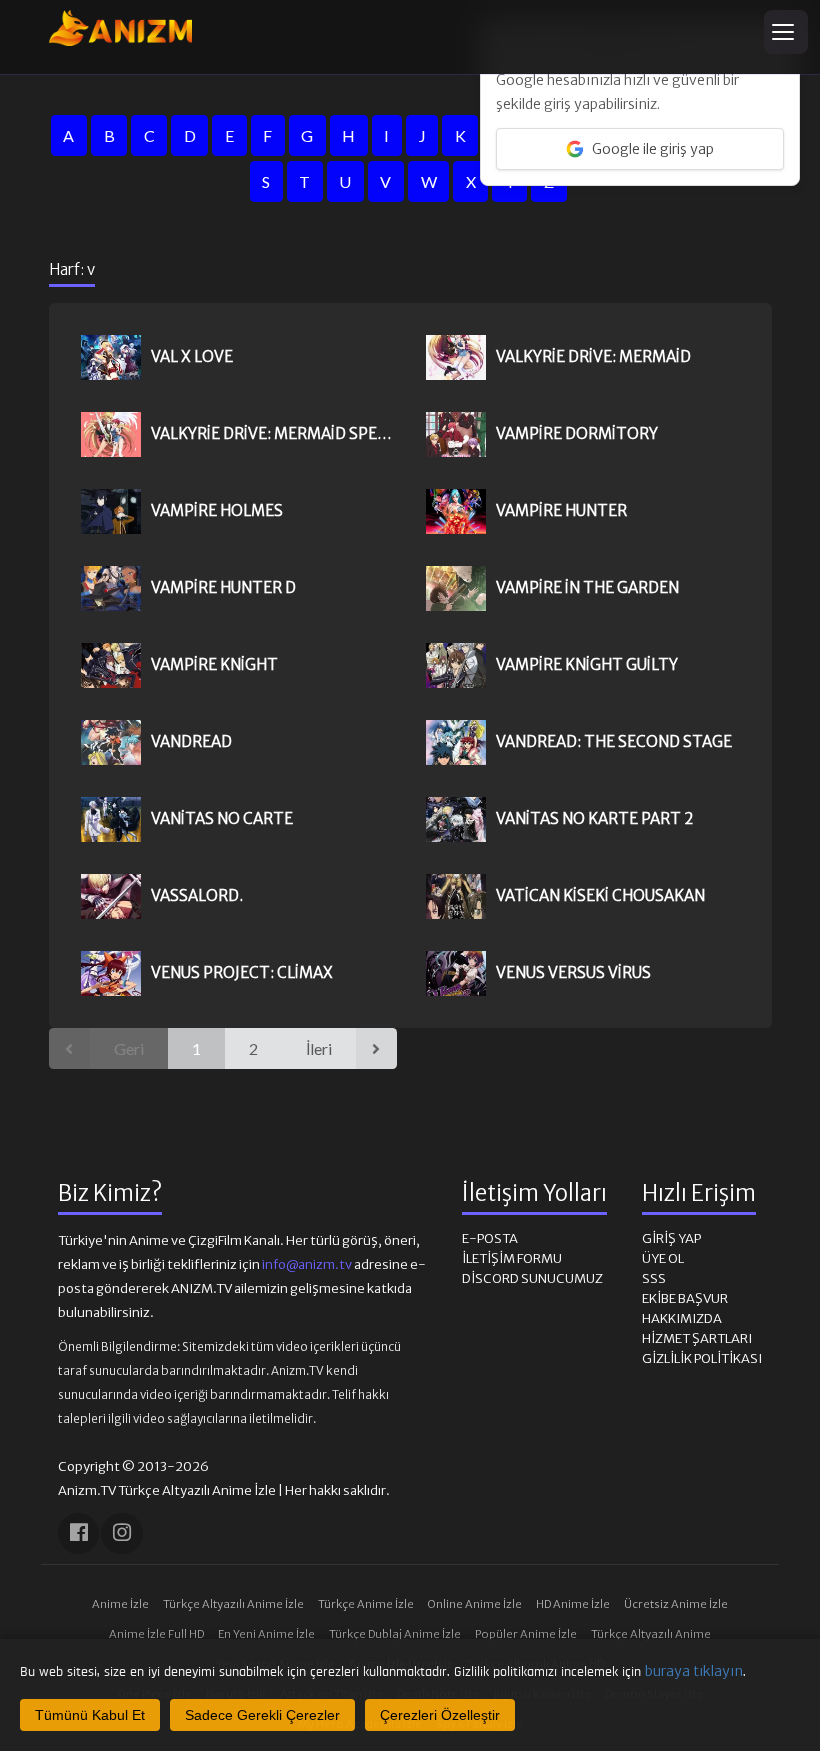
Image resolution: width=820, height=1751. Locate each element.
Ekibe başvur (685, 1298)
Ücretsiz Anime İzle (676, 1604)
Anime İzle (120, 1604)
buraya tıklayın (694, 1671)
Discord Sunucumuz (532, 1278)
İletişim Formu (512, 1258)
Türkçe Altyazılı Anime (651, 1634)
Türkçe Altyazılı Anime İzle (233, 1604)
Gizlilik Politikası (702, 1358)
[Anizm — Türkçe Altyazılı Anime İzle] (121, 28)
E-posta (490, 1238)
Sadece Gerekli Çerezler (262, 1715)
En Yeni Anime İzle (266, 1634)
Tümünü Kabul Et (90, 1715)
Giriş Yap (671, 1238)
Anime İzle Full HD (156, 1634)
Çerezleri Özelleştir (440, 1715)
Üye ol (663, 1258)
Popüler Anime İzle (526, 1634)
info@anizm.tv (307, 1264)
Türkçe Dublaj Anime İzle (395, 1634)
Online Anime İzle (475, 1604)
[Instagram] (121, 1533)
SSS (654, 1278)
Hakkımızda (682, 1318)
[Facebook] (78, 1533)
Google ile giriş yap (653, 149)
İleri (319, 1048)
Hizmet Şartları (697, 1338)
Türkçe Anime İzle (366, 1604)
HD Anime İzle (573, 1604)
